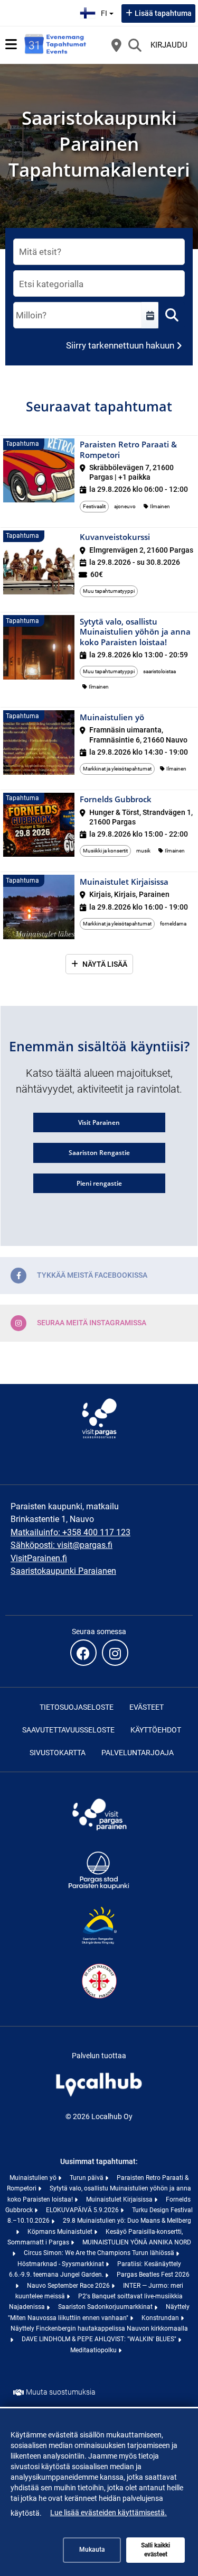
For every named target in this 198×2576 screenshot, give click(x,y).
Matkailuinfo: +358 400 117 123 (70, 1532)
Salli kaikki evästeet (155, 2550)
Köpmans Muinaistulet (61, 2232)
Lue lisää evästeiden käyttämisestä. (109, 2513)
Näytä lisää (105, 964)
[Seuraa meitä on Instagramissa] (115, 1653)
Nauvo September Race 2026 (69, 2286)
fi (109, 10)
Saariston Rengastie (99, 1153)
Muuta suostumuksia (61, 2392)
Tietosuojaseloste (77, 1707)
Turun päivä (87, 2178)
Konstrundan (161, 2318)
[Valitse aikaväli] (150, 315)
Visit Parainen (99, 1122)
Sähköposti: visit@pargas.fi (62, 1545)
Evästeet (147, 1707)
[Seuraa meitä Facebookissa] (83, 1653)
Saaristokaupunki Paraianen (63, 1571)
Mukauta (92, 2550)
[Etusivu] (55, 45)
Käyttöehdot (156, 1730)
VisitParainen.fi (39, 1558)
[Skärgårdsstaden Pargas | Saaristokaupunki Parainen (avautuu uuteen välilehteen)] (99, 1889)
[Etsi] (135, 45)
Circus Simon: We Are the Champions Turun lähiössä (100, 2253)
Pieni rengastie (99, 1183)
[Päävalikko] (11, 44)
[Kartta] (116, 45)
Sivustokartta (58, 1753)
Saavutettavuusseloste (68, 1730)
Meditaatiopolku (94, 2350)
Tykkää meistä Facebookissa (92, 1275)
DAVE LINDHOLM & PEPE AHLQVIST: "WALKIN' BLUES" (100, 2339)
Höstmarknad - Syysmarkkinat (62, 2264)
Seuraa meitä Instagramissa (92, 1322)
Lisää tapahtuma (163, 13)
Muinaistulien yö (34, 2178)
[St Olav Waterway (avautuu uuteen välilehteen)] (99, 2000)
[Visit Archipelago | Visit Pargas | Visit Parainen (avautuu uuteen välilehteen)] (99, 1833)
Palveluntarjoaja (138, 1753)
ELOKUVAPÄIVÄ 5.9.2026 (83, 2210)
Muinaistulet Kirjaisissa (120, 2199)
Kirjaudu (169, 45)
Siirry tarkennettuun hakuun (120, 345)
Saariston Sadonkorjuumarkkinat (106, 2307)
